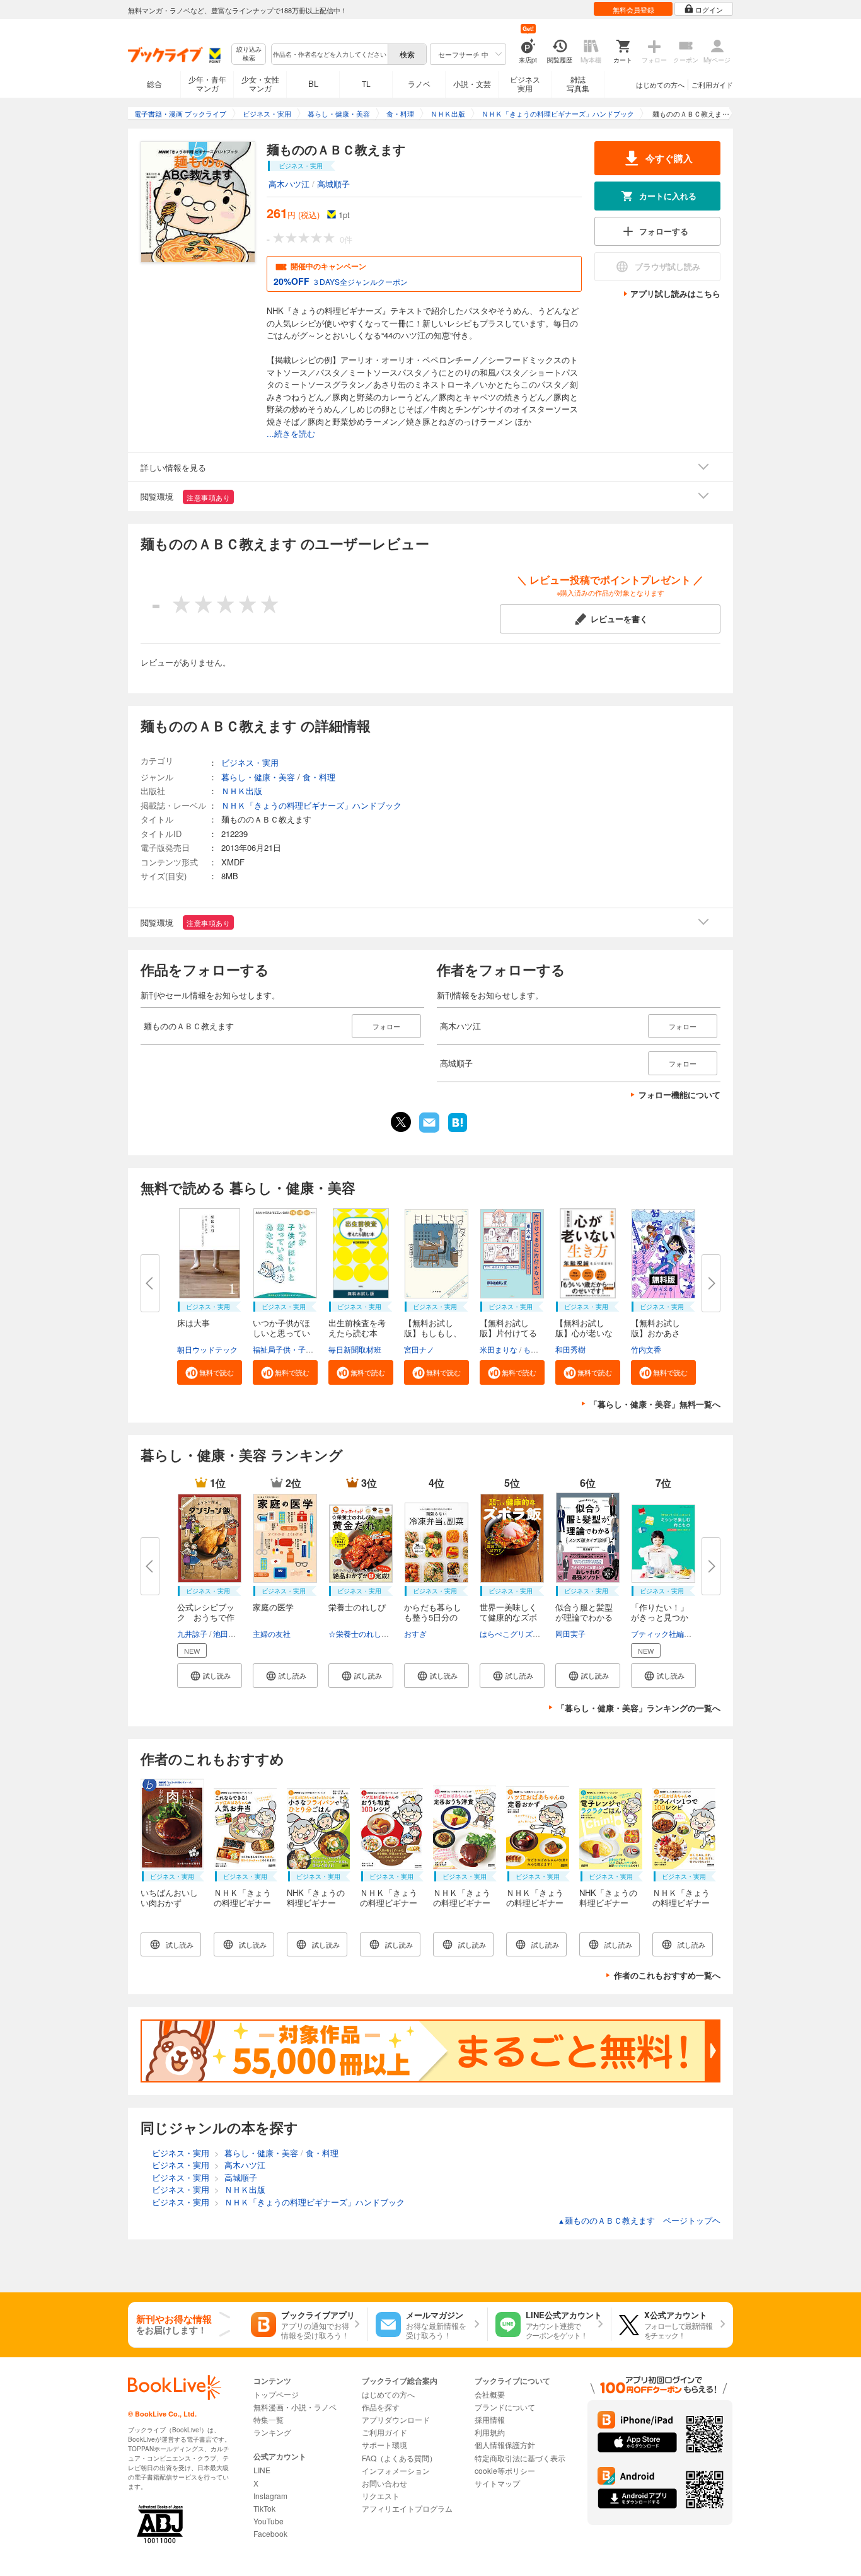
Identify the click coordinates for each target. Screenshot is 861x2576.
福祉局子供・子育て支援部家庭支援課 (317, 1349)
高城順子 (333, 184)
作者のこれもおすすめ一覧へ (667, 1975)
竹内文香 (646, 1349)
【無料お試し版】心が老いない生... (584, 1333)
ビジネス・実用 (250, 762)
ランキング (272, 2432)
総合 (154, 84)
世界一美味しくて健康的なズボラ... (508, 1617)
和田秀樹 (570, 1349)
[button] (210, 1372)
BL (313, 84)
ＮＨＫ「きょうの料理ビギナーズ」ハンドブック (311, 805)
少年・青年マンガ (207, 84)
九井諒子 (192, 1633)
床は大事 (194, 1323)
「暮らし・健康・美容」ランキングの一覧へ (639, 1708)
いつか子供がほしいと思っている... (281, 1333)
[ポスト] (401, 1122)
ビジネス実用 (525, 84)
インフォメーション (396, 2470)
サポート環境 (384, 2445)
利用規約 (490, 2432)
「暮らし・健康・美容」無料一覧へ (655, 1404)
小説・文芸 (472, 84)
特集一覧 (269, 2419)
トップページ (276, 2394)
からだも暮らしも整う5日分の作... (433, 1617)
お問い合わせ (384, 2483)
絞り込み (249, 54)
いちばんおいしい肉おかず (169, 1897)
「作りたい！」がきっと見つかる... (660, 1617)
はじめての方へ (660, 84)
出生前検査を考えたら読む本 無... (357, 1333)
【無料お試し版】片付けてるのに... (508, 1333)
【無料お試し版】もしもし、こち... (433, 1333)
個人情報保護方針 (505, 2445)
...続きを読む (291, 434)
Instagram (270, 2496)
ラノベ (419, 84)
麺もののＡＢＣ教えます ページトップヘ (639, 2220)
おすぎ (415, 1633)
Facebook (270, 2533)
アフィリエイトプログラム (407, 2508)
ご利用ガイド (712, 84)
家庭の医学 (273, 1607)
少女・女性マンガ (260, 84)
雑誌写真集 (578, 84)
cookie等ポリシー (505, 2470)
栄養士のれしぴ (357, 1607)
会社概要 (490, 2394)
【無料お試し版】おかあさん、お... (656, 1333)
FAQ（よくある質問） (399, 2458)
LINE (262, 2470)
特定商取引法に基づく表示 (520, 2458)
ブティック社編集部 (665, 1633)
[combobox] (329, 54)
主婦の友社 (272, 1633)
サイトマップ (497, 2483)
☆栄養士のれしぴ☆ (362, 1633)
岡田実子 (570, 1633)
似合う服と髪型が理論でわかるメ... (584, 1617)
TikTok (264, 2508)
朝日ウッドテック (207, 1349)
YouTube (269, 2521)
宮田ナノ (419, 1349)
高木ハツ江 (289, 184)
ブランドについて (505, 2407)
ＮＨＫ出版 (242, 791)
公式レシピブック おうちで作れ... (206, 1617)
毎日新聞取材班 (355, 1349)
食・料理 (319, 777)
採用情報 (490, 2419)
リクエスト (381, 2496)
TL (366, 84)
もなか (535, 1349)
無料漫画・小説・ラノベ (295, 2407)
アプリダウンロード (396, 2419)
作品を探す (381, 2407)
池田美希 (228, 1633)
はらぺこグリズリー (514, 1633)
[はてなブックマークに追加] (458, 1131)
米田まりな (499, 1349)
